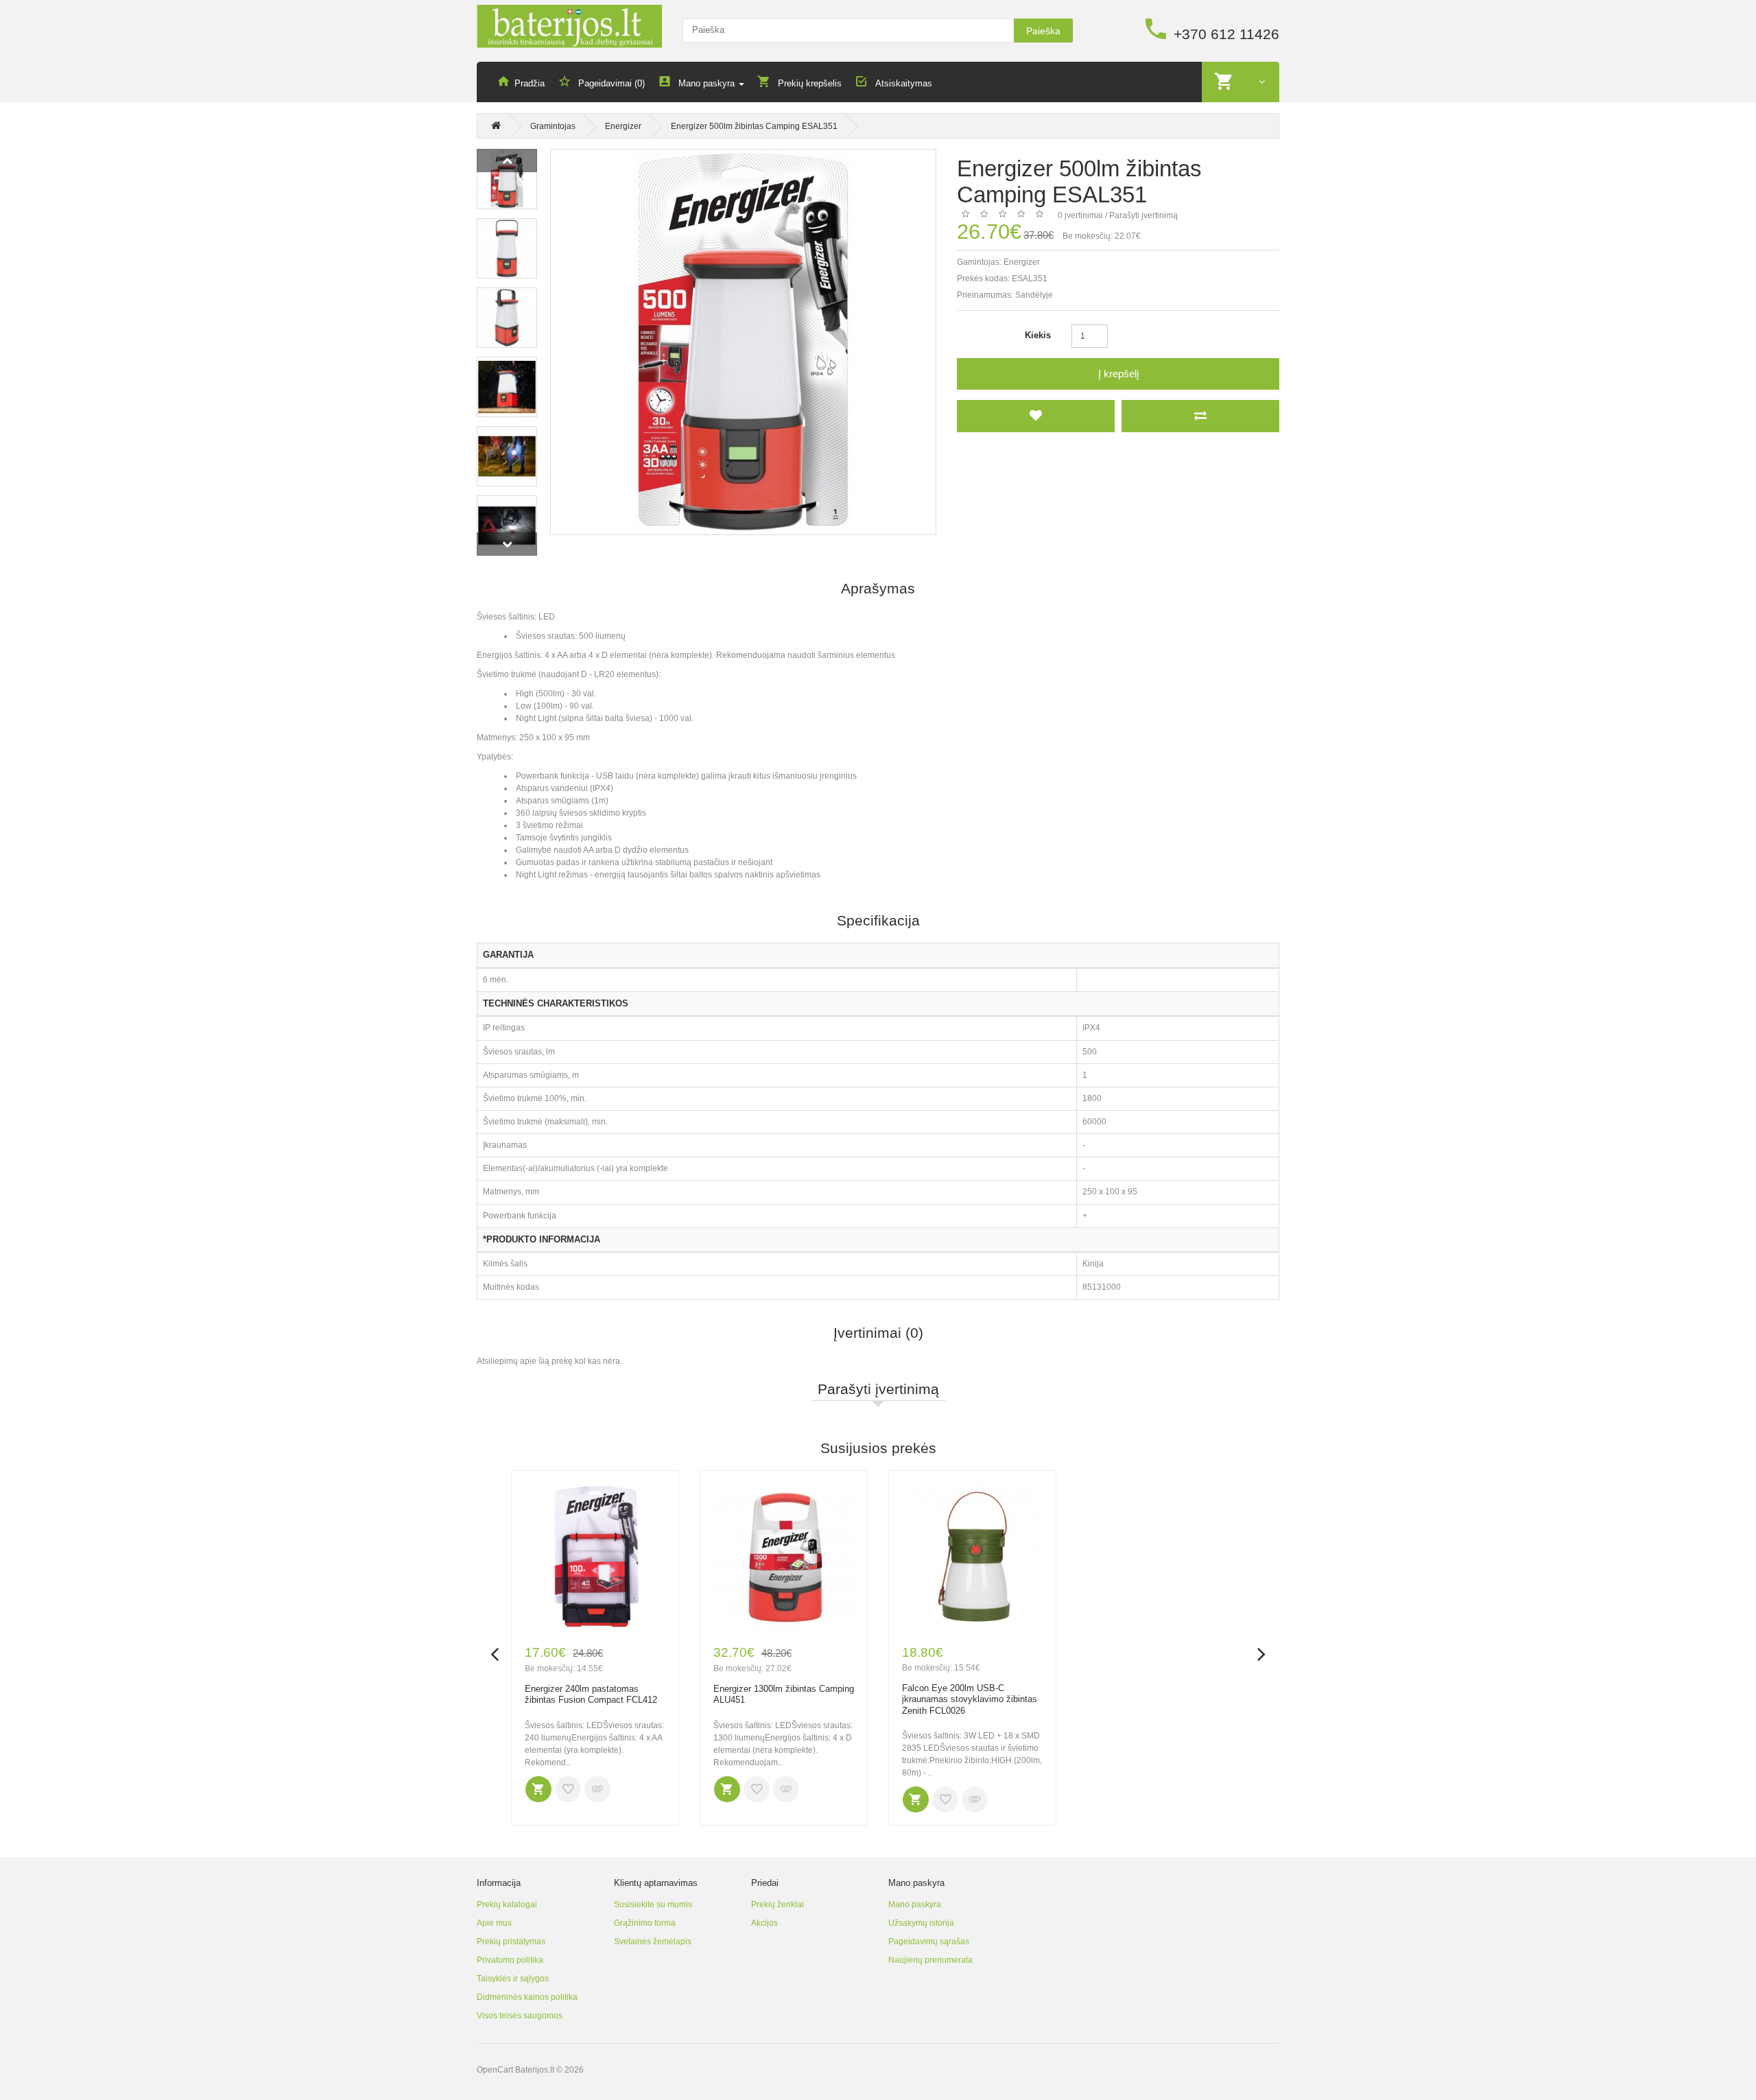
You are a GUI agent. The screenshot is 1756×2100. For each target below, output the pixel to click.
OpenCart (495, 2070)
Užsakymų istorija (921, 1923)
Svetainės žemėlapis (653, 1942)
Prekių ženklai (778, 1904)
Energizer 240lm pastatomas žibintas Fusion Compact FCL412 (591, 1695)
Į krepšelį (1118, 374)
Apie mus (494, 1923)
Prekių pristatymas (511, 1942)
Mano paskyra (915, 1904)
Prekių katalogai (507, 1904)
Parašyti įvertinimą (1143, 215)
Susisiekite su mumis (653, 1904)
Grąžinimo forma (645, 1923)
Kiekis (1038, 335)
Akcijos (764, 1923)
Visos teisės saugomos (520, 2016)
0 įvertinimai (1080, 215)
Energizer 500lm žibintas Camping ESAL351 (754, 126)
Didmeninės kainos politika (527, 1997)
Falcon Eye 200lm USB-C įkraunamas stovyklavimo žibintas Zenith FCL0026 (970, 1699)
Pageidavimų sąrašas (929, 1942)
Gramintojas (553, 126)
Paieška (1043, 31)
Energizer (623, 126)
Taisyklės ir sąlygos (513, 1979)
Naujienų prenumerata (930, 1960)
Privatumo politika (510, 1960)
